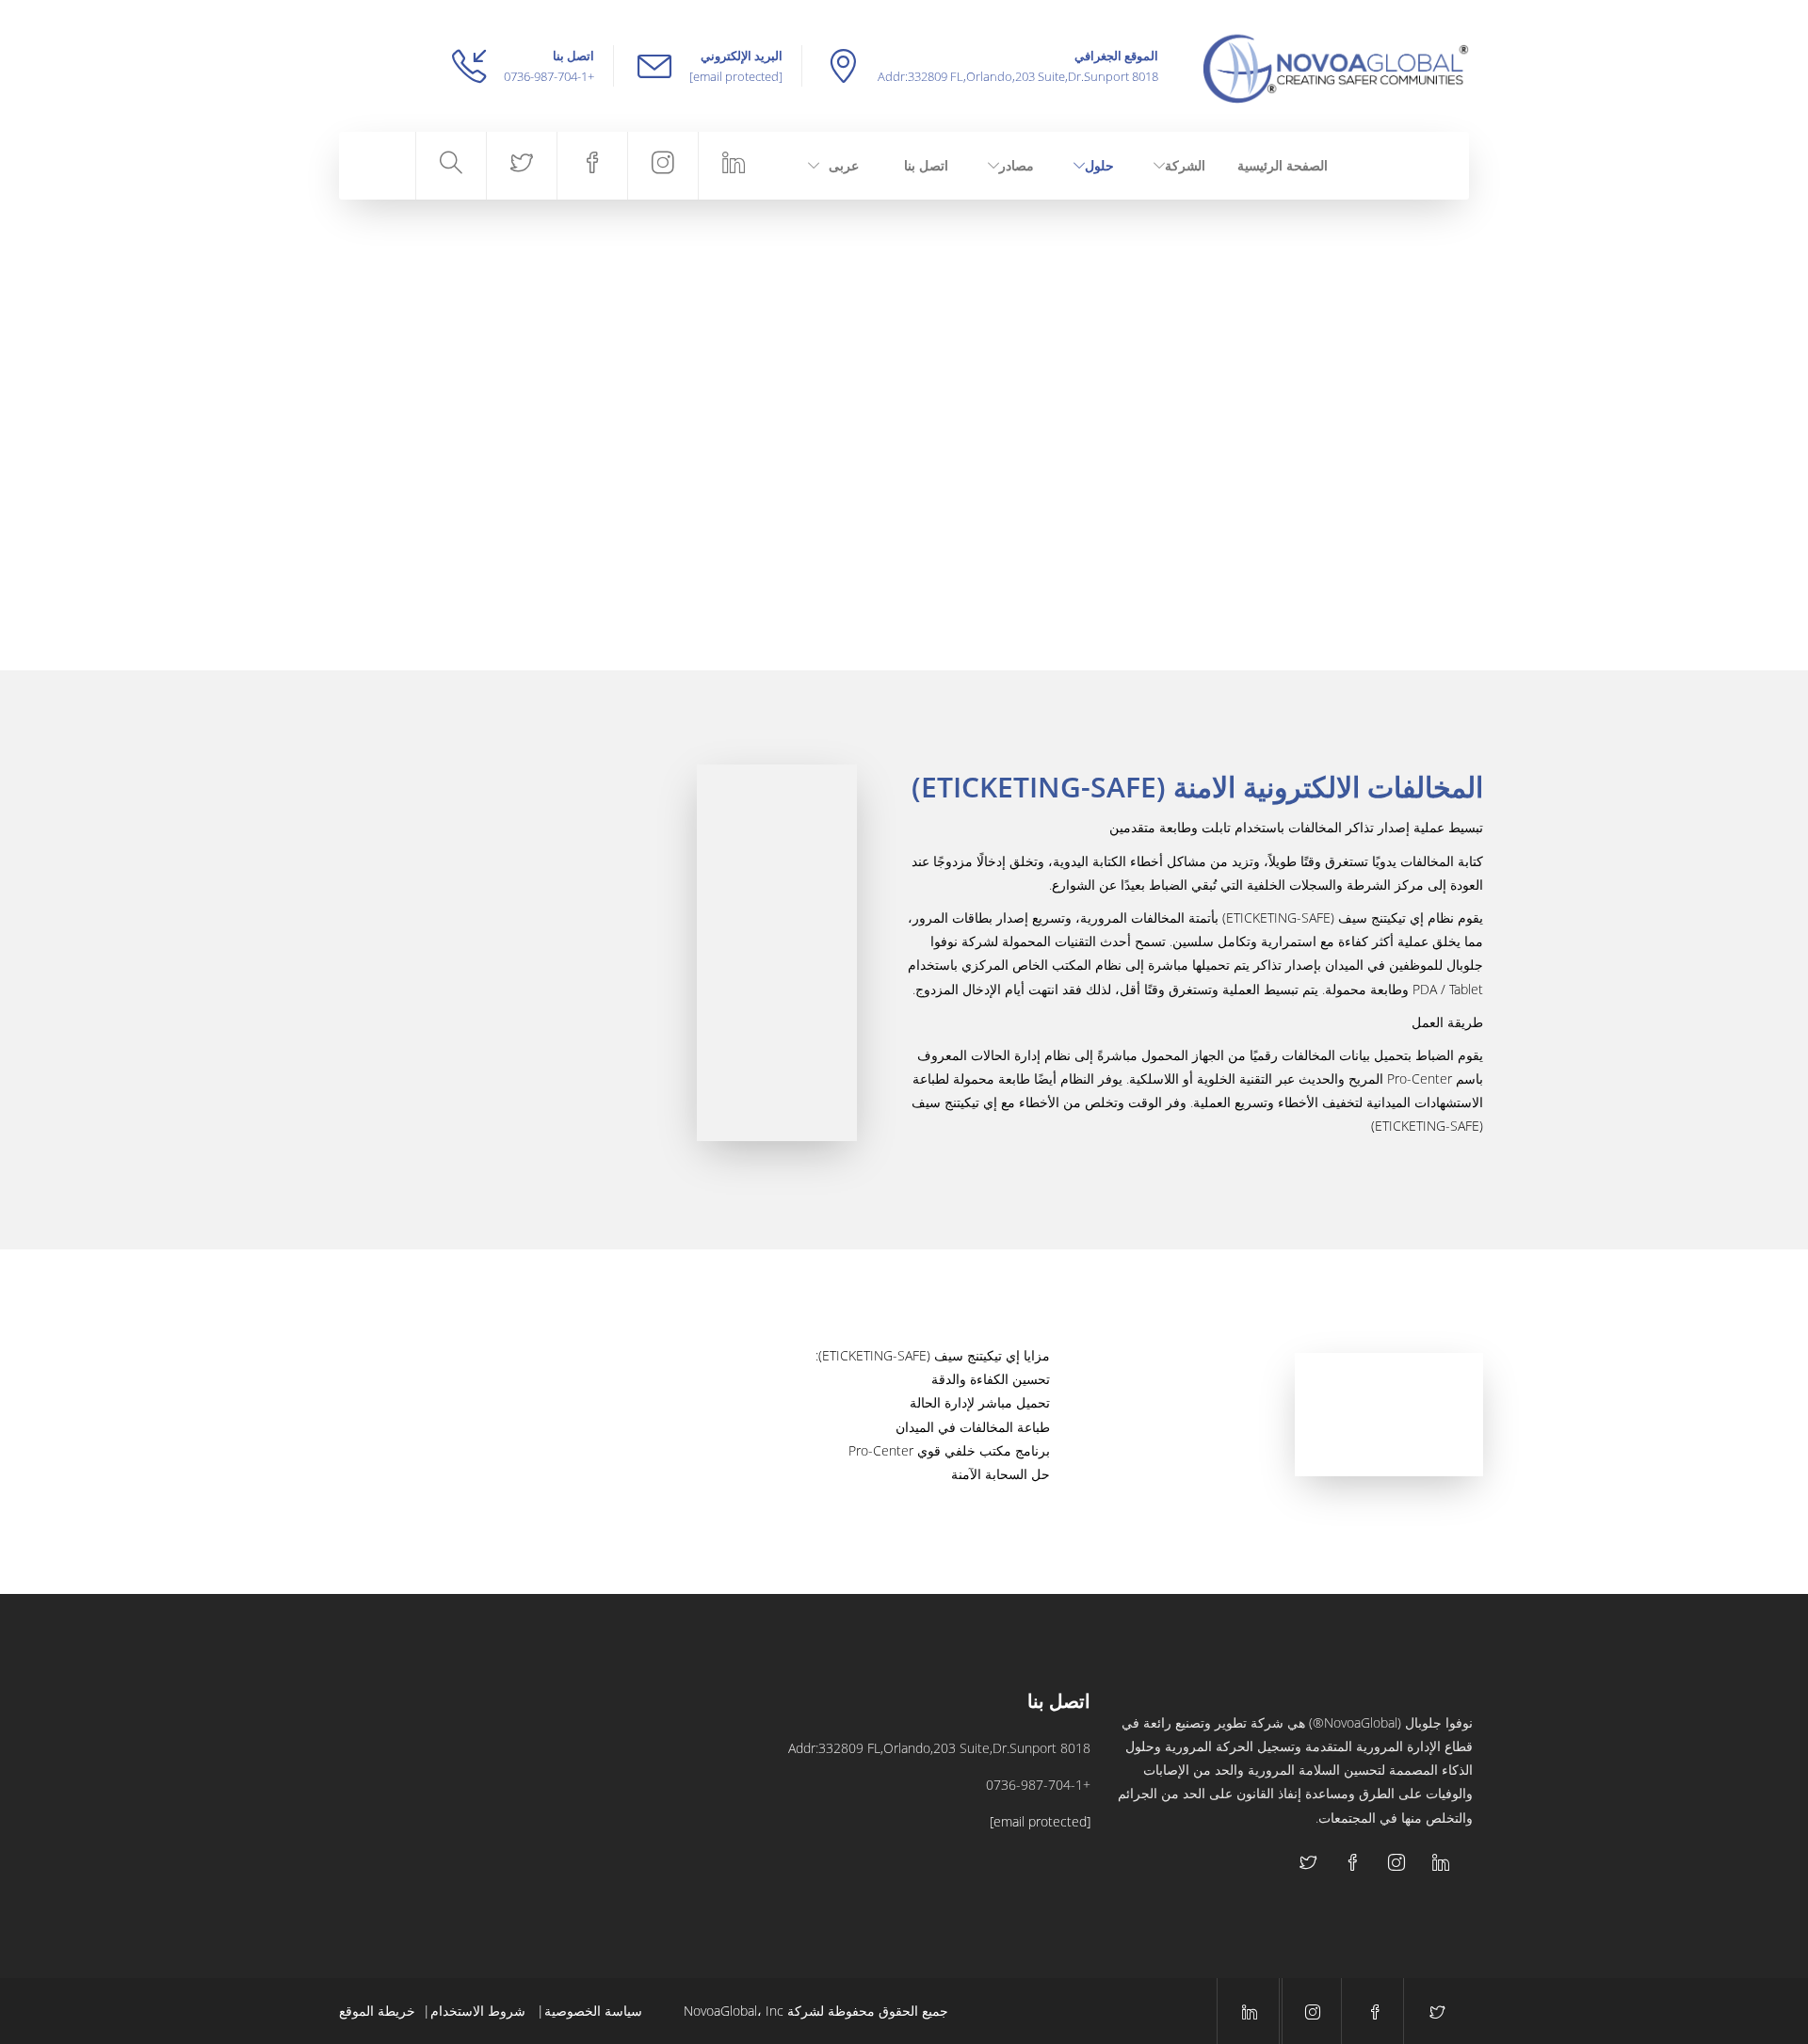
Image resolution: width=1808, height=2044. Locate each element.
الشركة (1185, 165)
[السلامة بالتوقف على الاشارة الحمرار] (387, 1846)
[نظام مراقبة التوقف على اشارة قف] (482, 1846)
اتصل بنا (926, 165)
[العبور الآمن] (576, 1752)
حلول (1099, 165)
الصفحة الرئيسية (1283, 165)
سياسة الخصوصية (593, 2011)
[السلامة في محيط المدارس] (387, 1752)
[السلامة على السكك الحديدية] (576, 1846)
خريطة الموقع (377, 2011)
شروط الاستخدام (480, 2011)
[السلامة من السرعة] (482, 1752)
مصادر (1017, 165)
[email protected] (736, 76)
